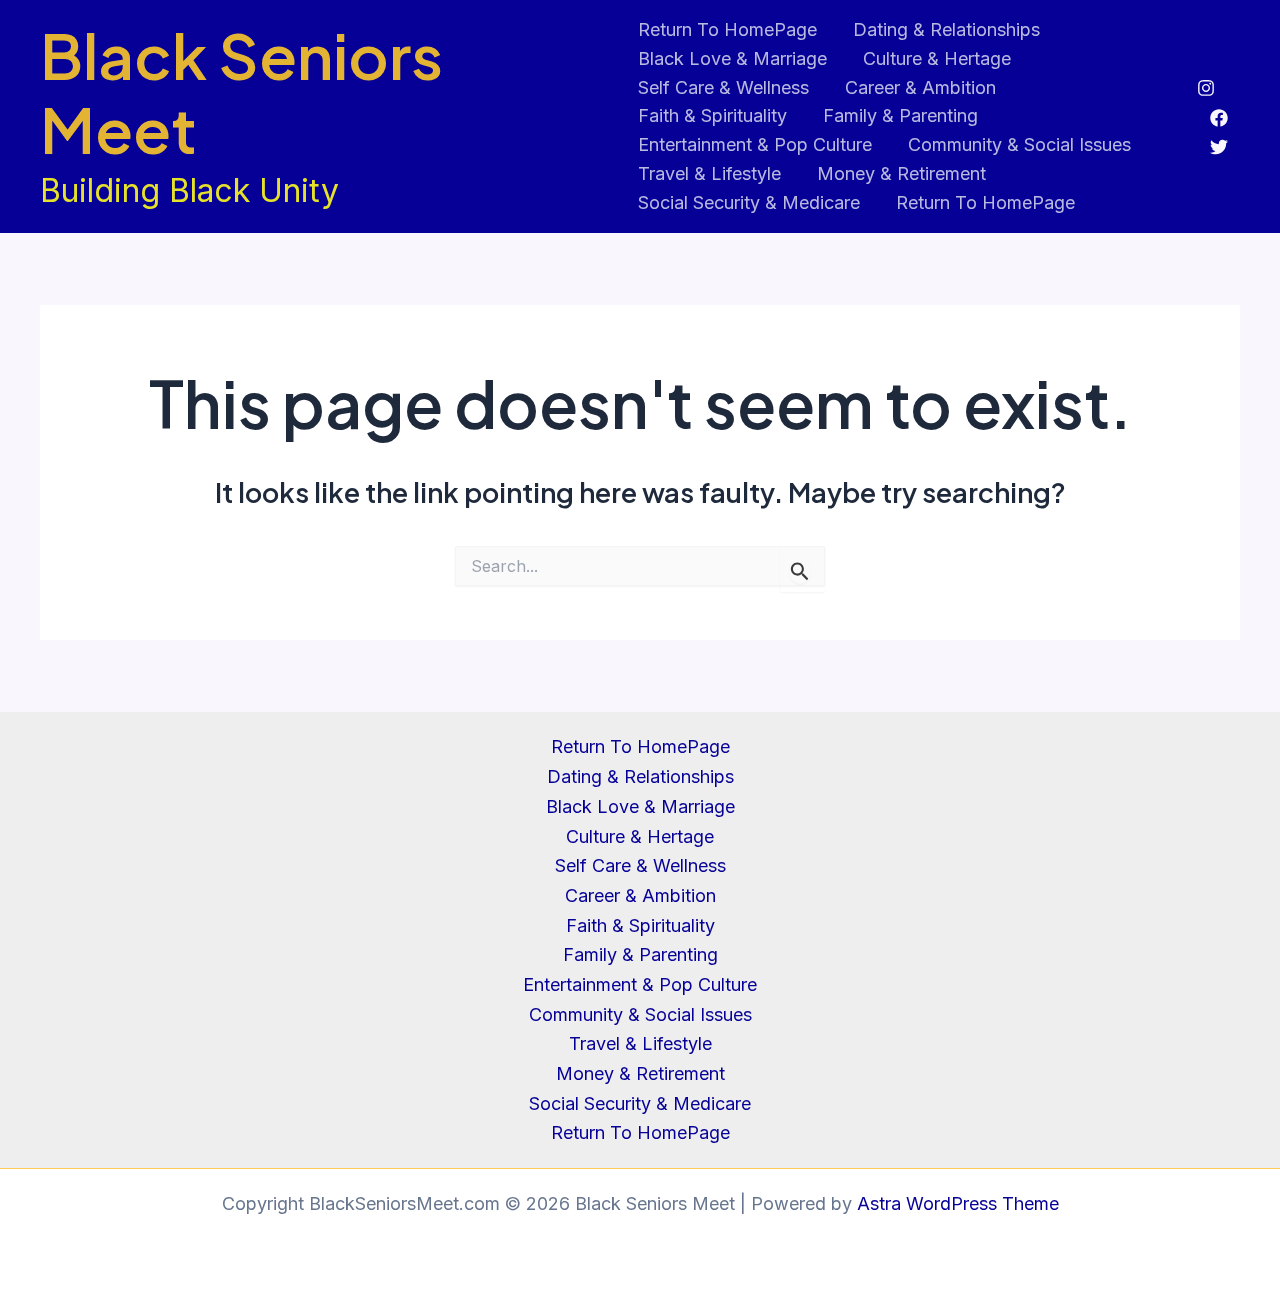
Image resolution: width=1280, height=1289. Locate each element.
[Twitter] (1219, 147)
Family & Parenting (900, 115)
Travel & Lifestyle (709, 173)
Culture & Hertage (937, 58)
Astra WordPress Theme (958, 1203)
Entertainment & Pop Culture (755, 144)
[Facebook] (1219, 118)
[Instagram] (1206, 88)
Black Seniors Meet (241, 92)
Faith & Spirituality (712, 115)
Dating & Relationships (946, 29)
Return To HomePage (727, 29)
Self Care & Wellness (723, 87)
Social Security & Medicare (749, 202)
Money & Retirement (901, 173)
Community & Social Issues (1019, 144)
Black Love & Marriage (732, 58)
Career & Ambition (920, 87)
